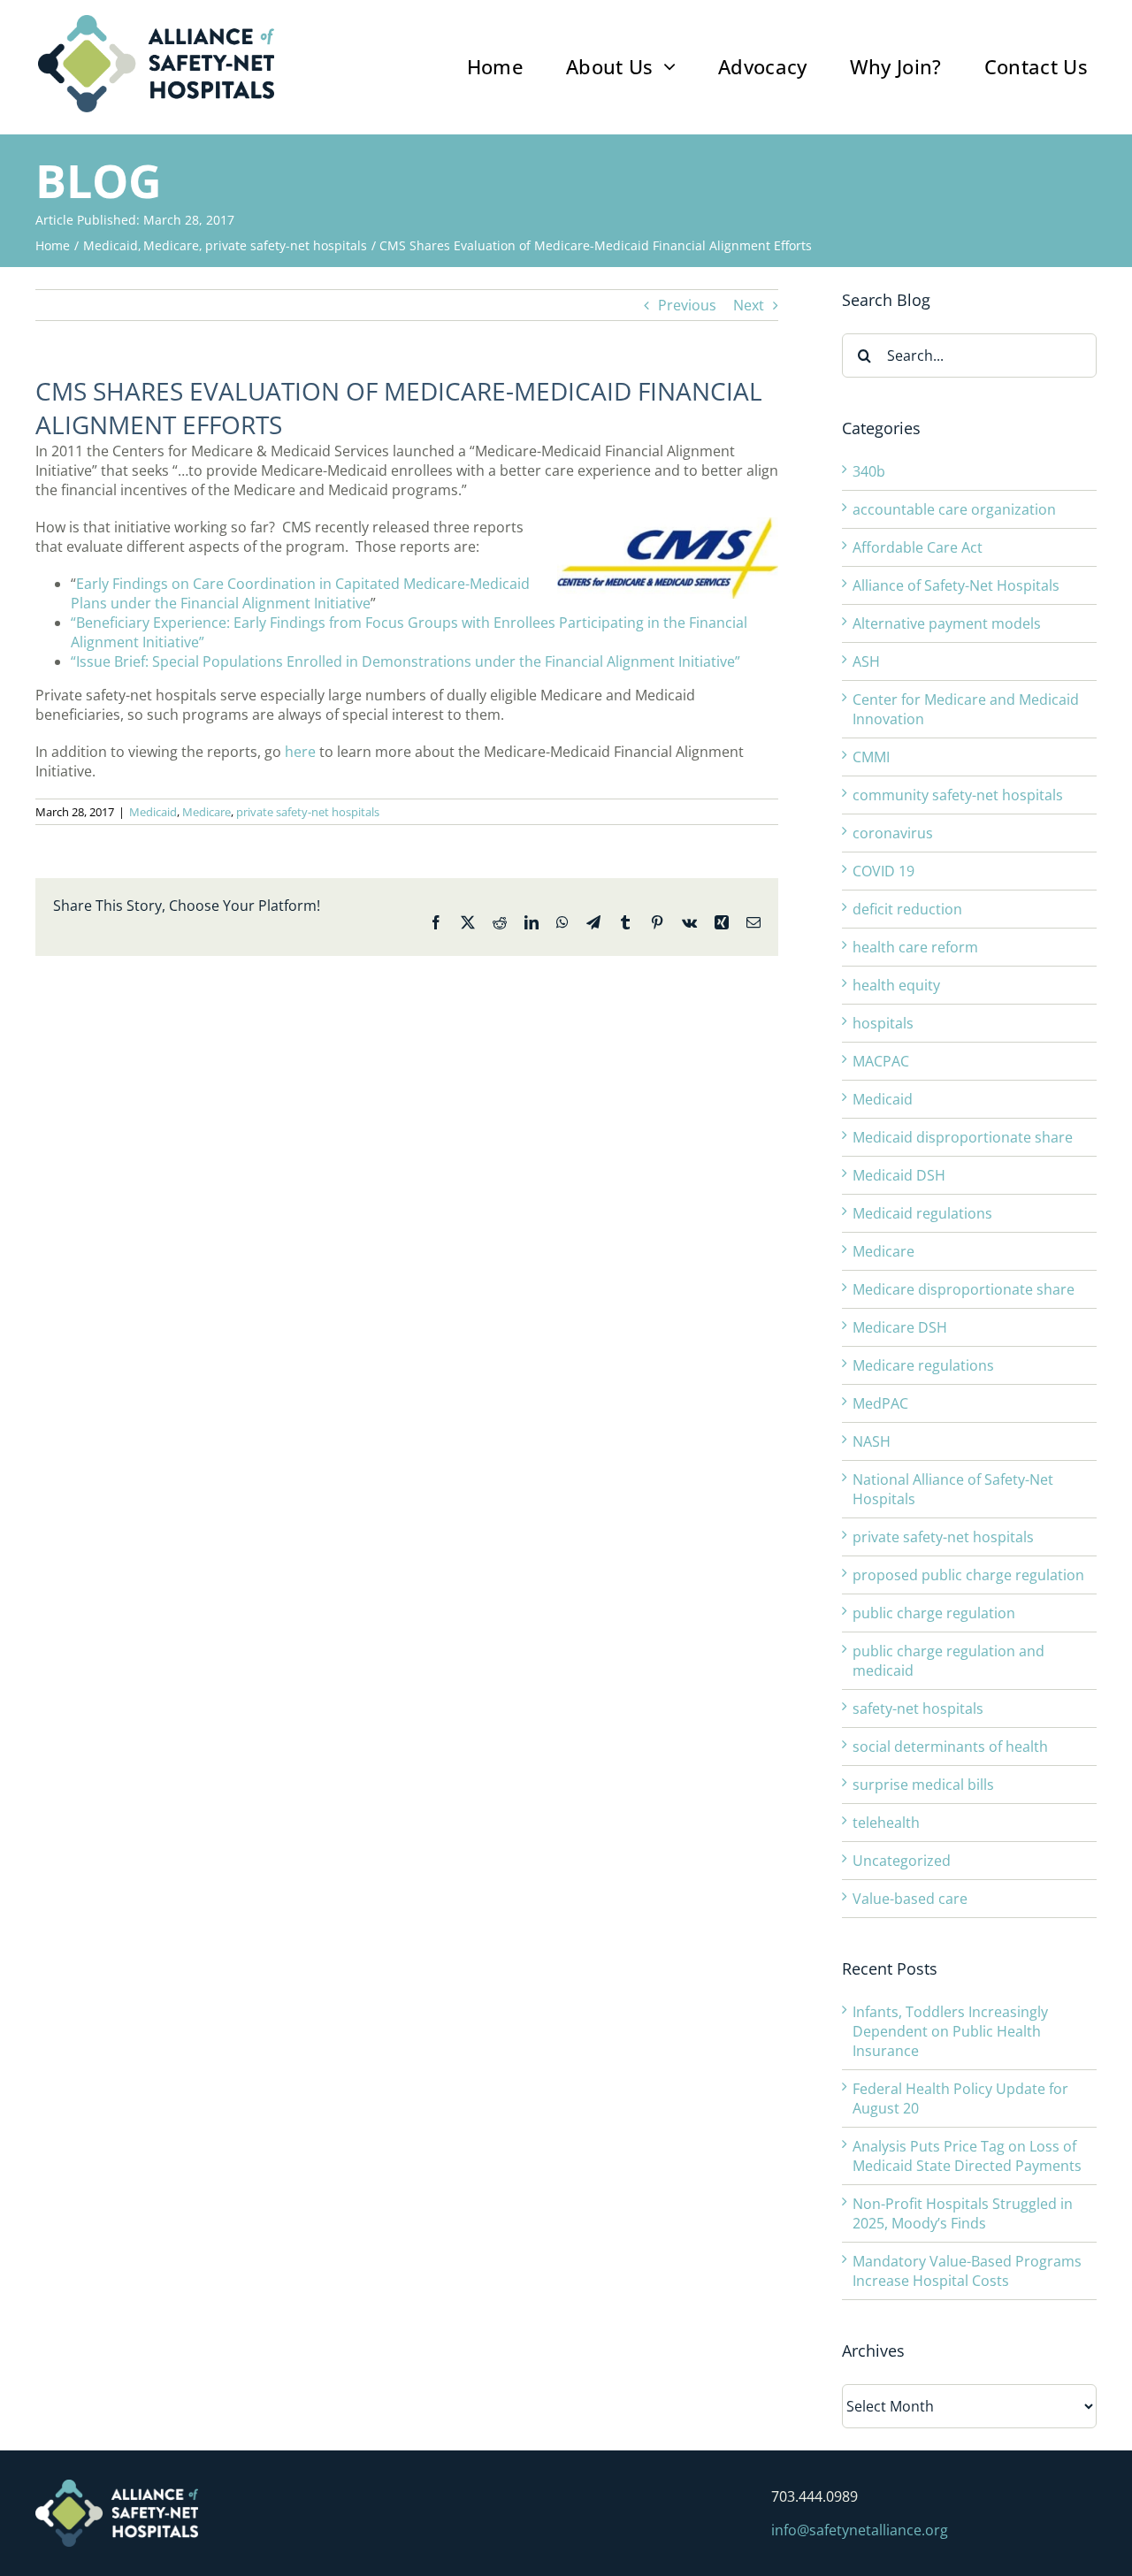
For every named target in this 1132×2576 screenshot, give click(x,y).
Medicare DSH (900, 1327)
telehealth (886, 1823)
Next (749, 305)
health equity (896, 985)
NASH (872, 1441)
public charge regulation (934, 1613)
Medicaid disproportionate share (963, 1137)
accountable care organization (954, 509)
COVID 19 (883, 871)
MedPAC (880, 1403)
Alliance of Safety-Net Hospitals (956, 585)
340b (869, 471)
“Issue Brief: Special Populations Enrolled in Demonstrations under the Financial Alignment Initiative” (405, 661)
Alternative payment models (947, 623)
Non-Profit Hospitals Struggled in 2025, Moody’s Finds (963, 2213)
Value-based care (910, 1899)
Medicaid (153, 812)
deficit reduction (907, 909)
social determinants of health (950, 1747)
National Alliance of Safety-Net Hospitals (953, 1489)
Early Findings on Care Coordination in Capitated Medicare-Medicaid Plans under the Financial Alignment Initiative (300, 593)
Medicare (207, 812)
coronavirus (893, 833)
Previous (687, 305)
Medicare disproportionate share (964, 1289)
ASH (866, 661)
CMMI (871, 757)
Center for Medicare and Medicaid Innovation (966, 709)
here (302, 752)
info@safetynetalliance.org (860, 2530)
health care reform (915, 947)
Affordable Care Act (918, 547)
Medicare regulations (923, 1365)
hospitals (883, 1023)
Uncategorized (902, 1861)
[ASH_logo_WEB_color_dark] (156, 22)
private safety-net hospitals (308, 812)
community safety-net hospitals (958, 795)
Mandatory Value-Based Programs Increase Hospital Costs (967, 2271)
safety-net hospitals (918, 1708)
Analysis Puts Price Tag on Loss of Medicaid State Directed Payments (967, 2156)
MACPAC (881, 1061)
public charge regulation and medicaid (948, 1661)
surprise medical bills (923, 1785)
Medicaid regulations (922, 1213)
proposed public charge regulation (968, 1575)
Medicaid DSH (899, 1175)
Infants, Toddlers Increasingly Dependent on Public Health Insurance (950, 2031)
